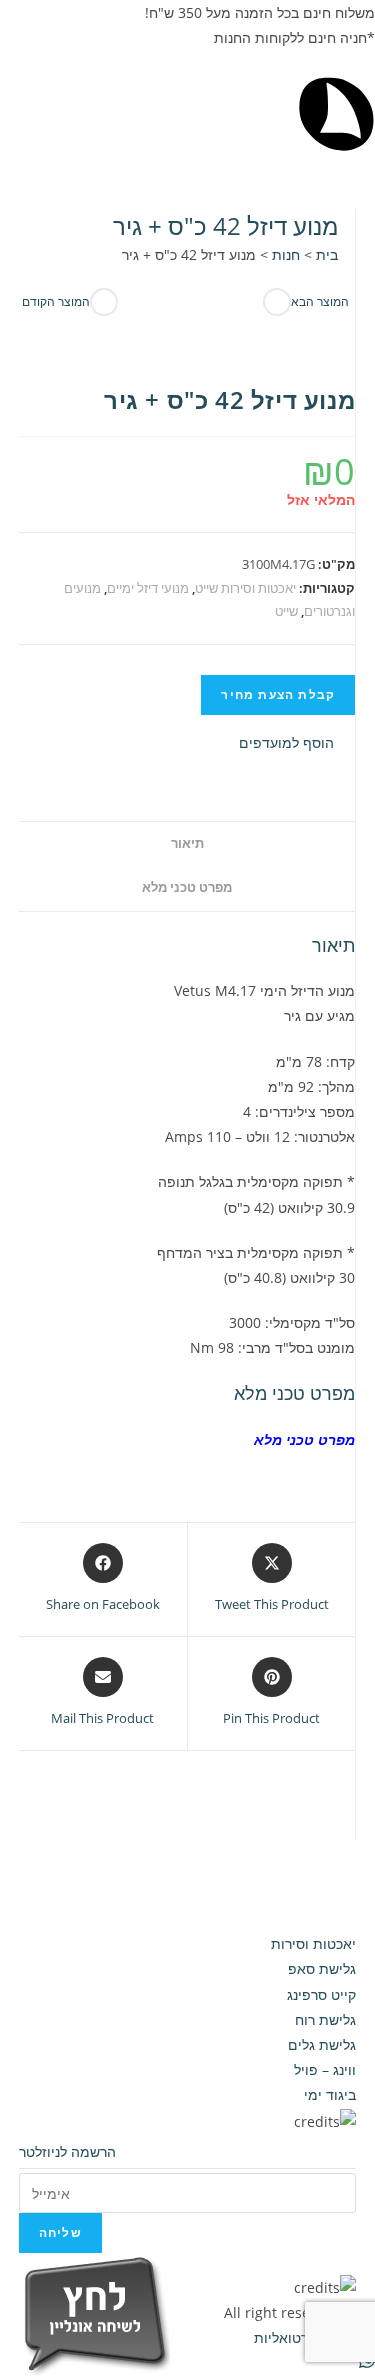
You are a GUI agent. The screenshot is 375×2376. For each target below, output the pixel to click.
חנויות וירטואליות (303, 2337)
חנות (286, 254)
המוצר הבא (320, 301)
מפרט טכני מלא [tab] (187, 887)
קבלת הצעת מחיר (278, 694)
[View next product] (277, 302)
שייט (286, 611)
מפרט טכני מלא (304, 1439)
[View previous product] (104, 302)
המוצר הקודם (56, 301)
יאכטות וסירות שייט (245, 588)
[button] (297, 742)
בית (327, 254)
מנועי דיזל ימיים (148, 588)
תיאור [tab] (187, 843)
